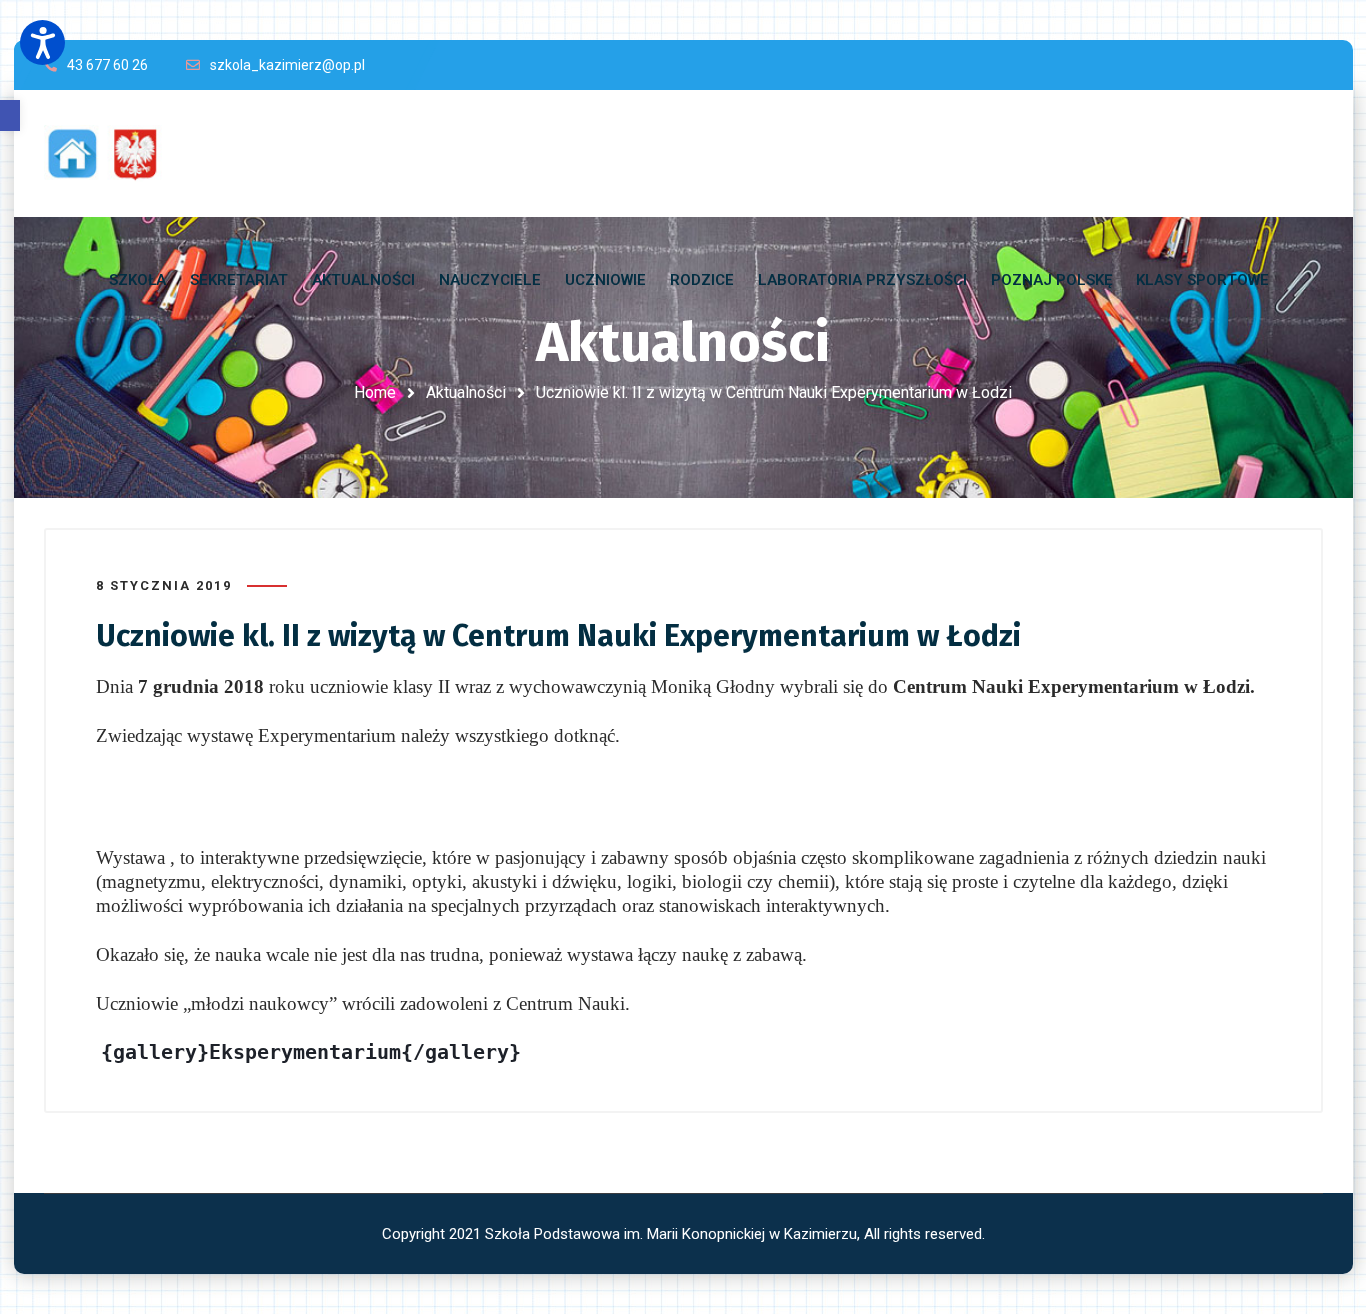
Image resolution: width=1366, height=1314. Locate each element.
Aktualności (466, 392)
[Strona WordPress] (112, 153)
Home (375, 392)
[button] (10, 115)
